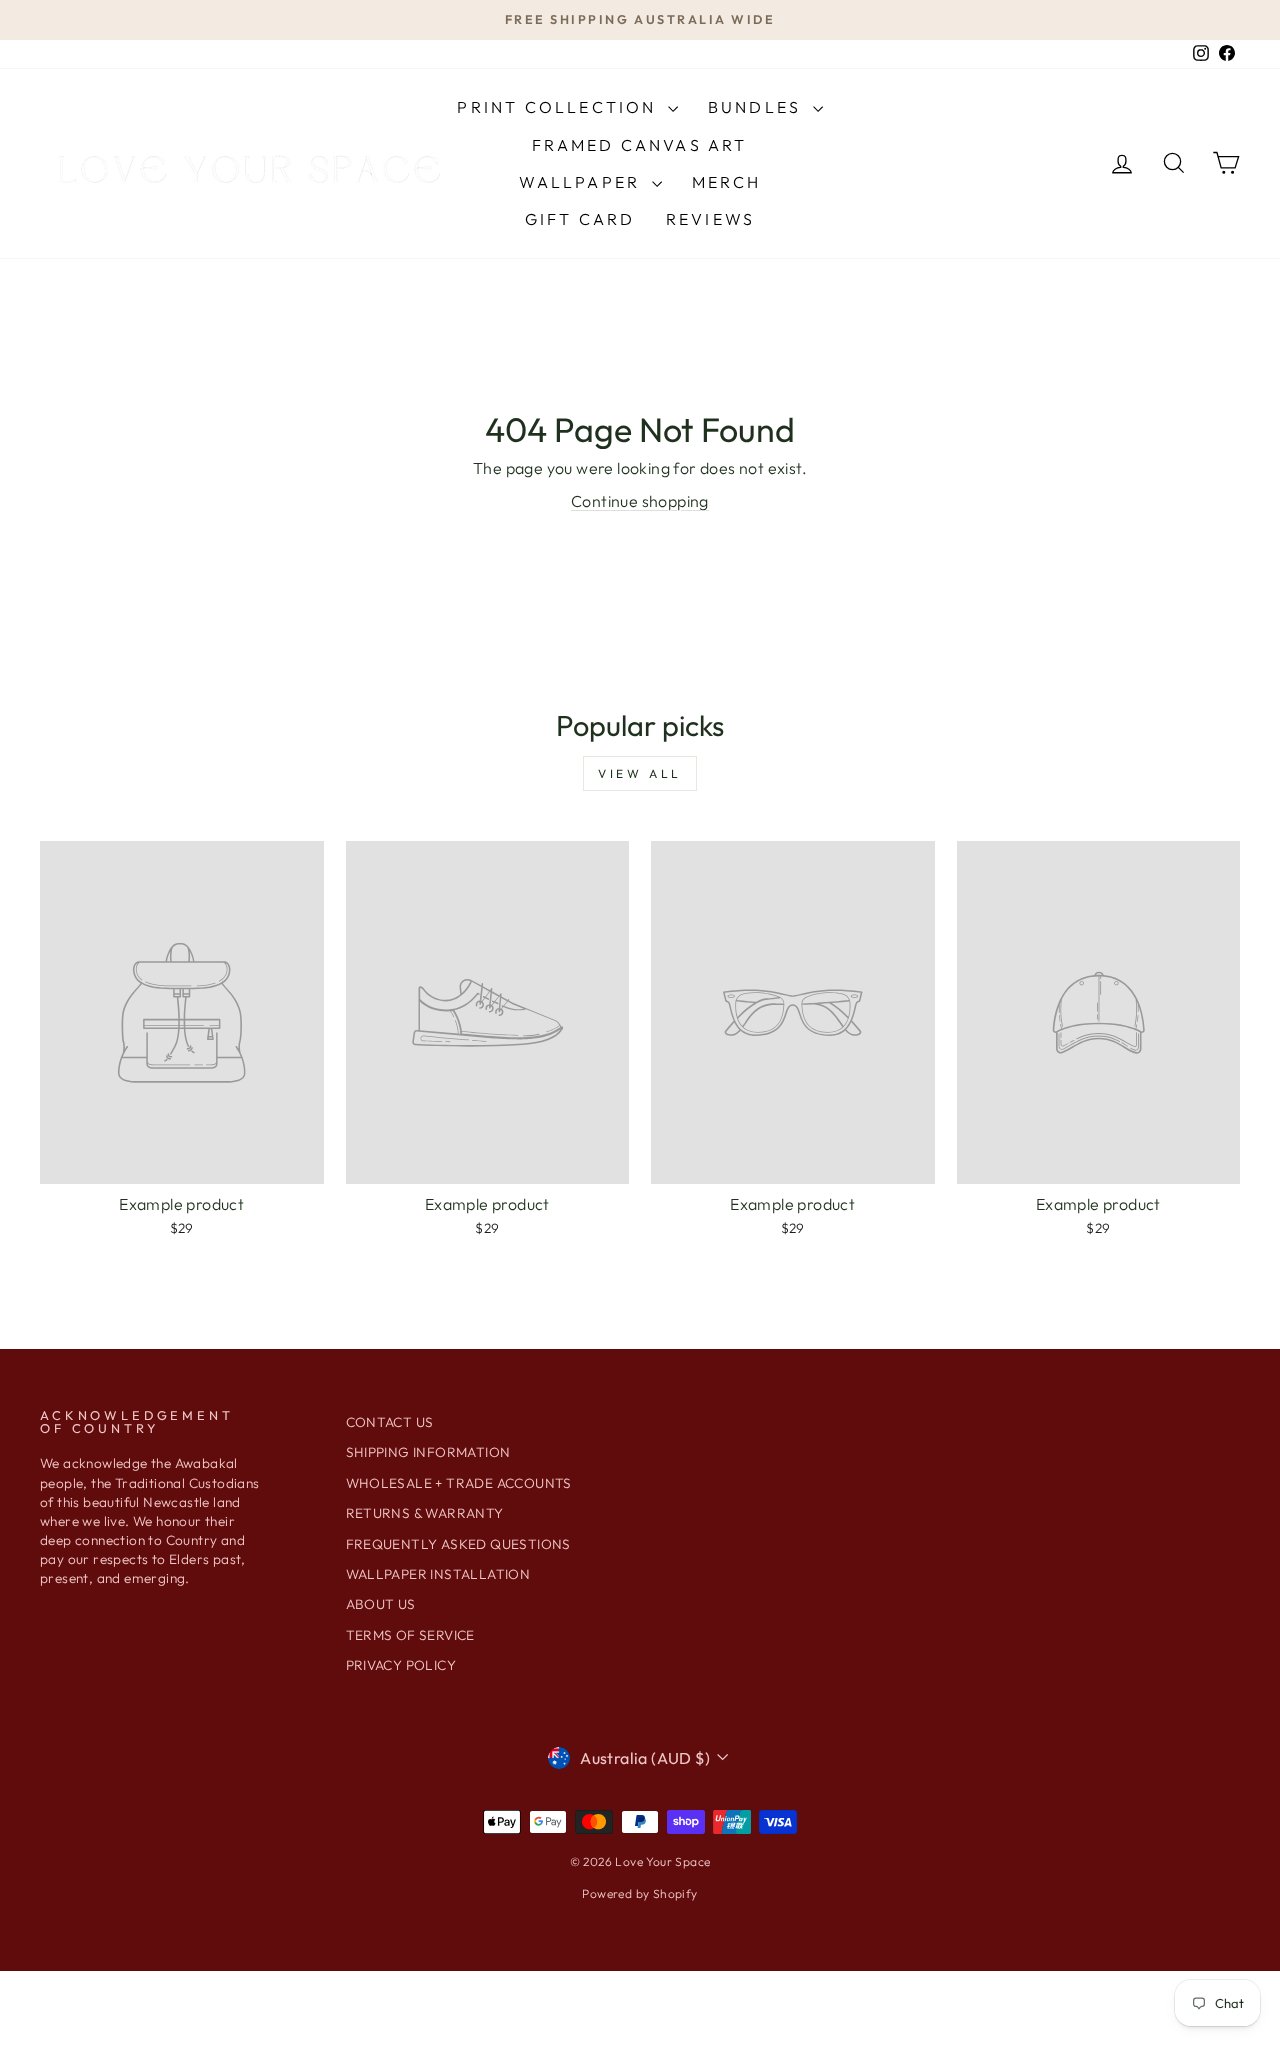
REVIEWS (710, 219)
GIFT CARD (580, 219)
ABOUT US (381, 1604)
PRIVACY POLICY (401, 1665)
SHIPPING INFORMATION (428, 1452)
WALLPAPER (583, 182)
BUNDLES (758, 107)
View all (640, 773)
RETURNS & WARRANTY (425, 1513)
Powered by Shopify (639, 1893)
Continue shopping (640, 501)
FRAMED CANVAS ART (639, 145)
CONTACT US (390, 1422)
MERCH (727, 182)
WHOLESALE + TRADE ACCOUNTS (459, 1483)
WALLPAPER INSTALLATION (438, 1574)
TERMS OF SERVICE (410, 1635)
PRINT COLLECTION (559, 107)
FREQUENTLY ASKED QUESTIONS (458, 1544)
